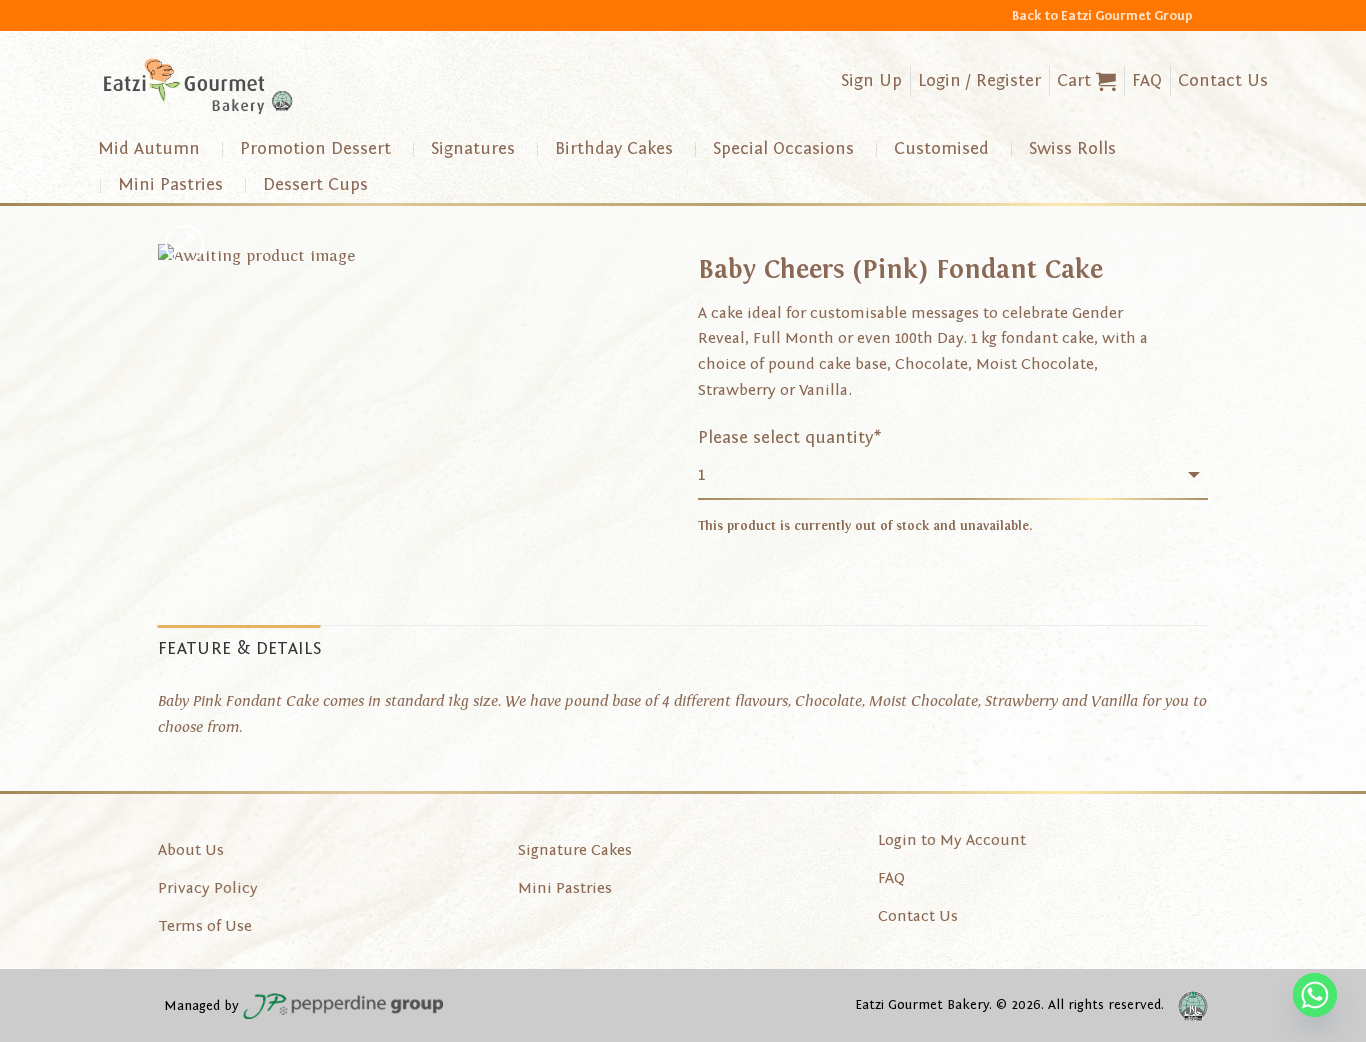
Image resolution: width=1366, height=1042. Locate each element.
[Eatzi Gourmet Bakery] (198, 86)
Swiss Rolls (1072, 148)
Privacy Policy (208, 888)
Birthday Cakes (614, 148)
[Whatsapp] (1315, 995)
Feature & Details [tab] (239, 648)
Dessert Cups (315, 184)
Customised (941, 148)
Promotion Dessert (315, 148)
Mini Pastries (170, 184)
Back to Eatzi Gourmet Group (1102, 15)
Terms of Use (205, 926)
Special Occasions (783, 148)
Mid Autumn (149, 148)
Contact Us (1223, 80)
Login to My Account (952, 840)
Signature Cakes (575, 850)
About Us (191, 850)
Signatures (473, 148)
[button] (1086, 81)
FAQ (1147, 80)
